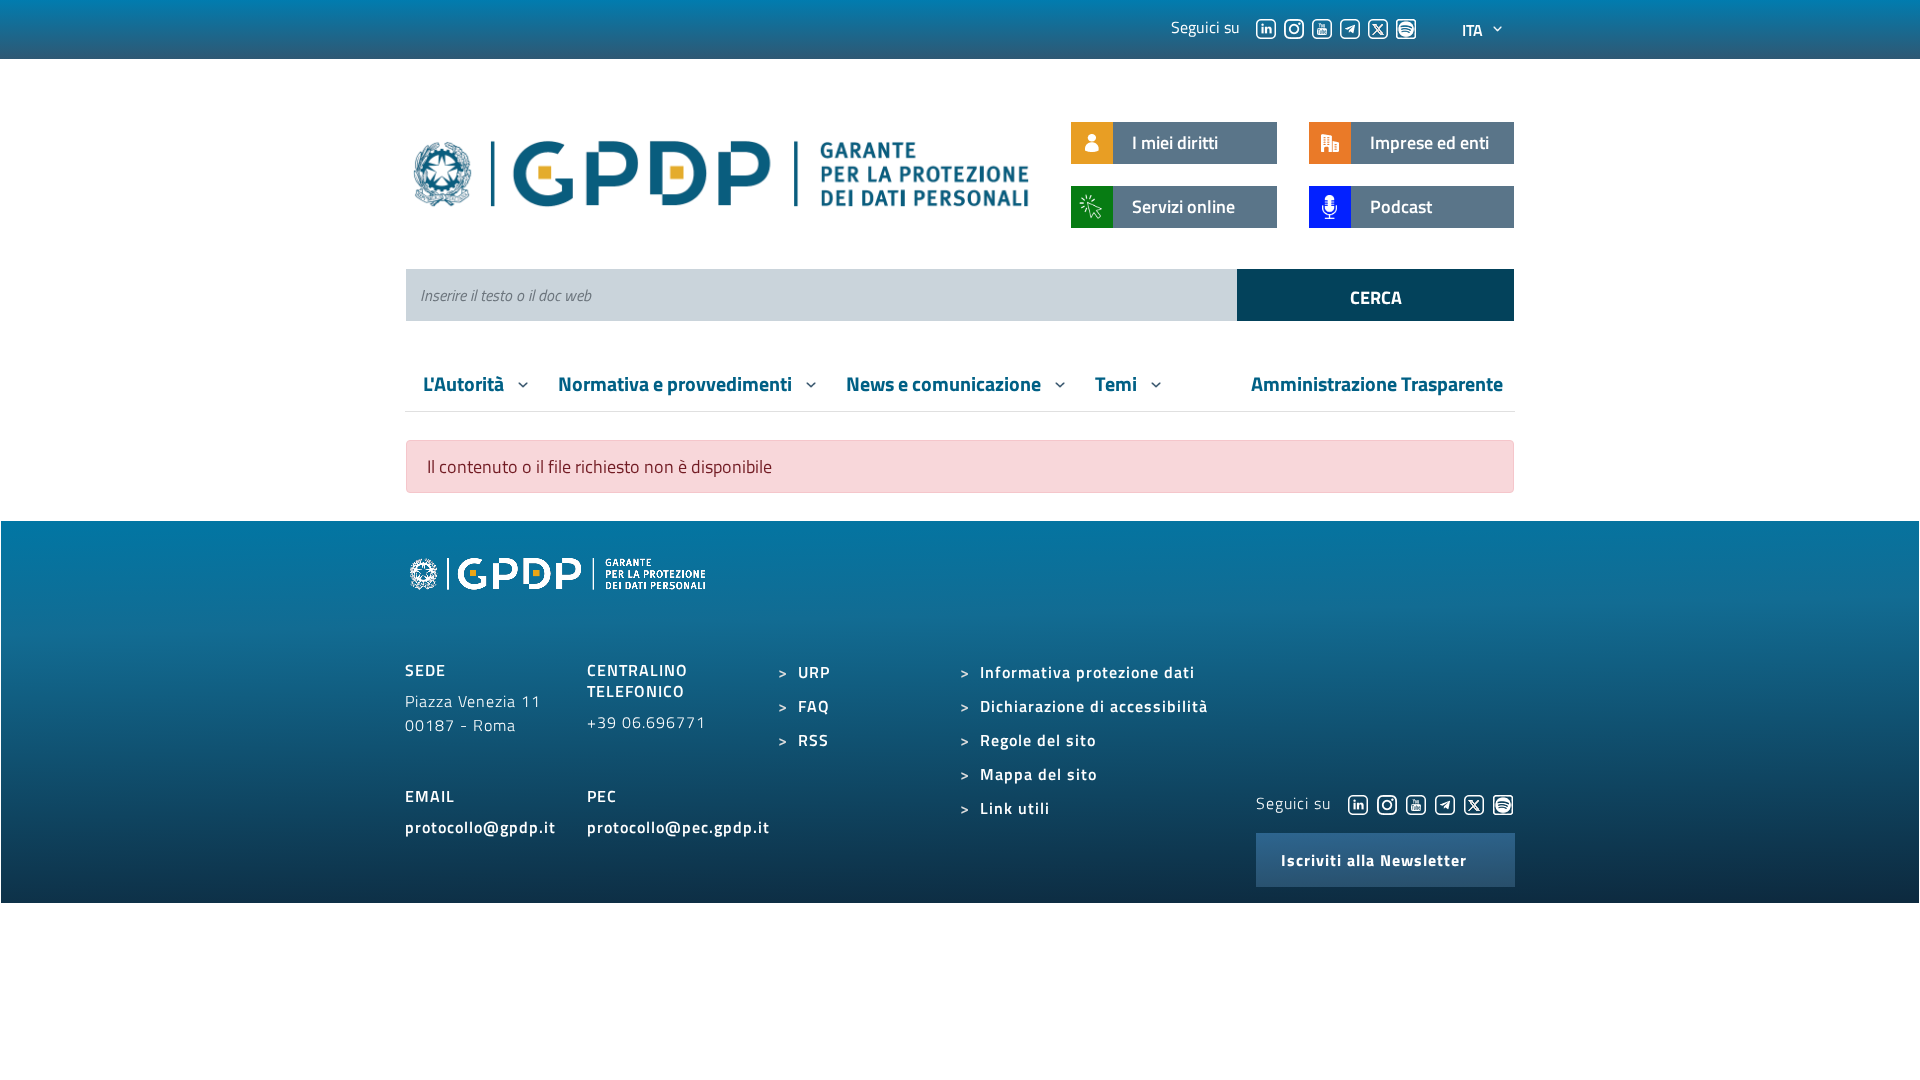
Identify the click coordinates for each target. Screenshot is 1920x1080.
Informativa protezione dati (1087, 672)
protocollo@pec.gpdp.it (678, 827)
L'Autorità (465, 383)
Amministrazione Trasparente (1377, 383)
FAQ (814, 706)
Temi (1118, 383)
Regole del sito (1038, 740)
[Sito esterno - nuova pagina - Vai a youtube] (1416, 803)
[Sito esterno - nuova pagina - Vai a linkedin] (1358, 803)
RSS (813, 740)
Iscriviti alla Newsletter (1374, 860)
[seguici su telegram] (1350, 27)
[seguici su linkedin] (1266, 27)
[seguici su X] (1378, 27)
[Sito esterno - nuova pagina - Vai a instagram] (1387, 803)
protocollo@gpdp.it (480, 827)
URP (814, 672)
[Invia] (1375, 295)
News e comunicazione (945, 383)
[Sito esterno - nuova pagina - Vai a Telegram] (1445, 803)
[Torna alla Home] (722, 169)
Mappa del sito (1038, 774)
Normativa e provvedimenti (677, 383)
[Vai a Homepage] (560, 596)
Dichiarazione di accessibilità (1094, 706)
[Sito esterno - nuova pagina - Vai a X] (1474, 803)
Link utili (1015, 808)
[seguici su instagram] (1294, 27)
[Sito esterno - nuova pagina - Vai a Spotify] (1503, 803)
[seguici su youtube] (1322, 27)
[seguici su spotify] (1406, 27)
